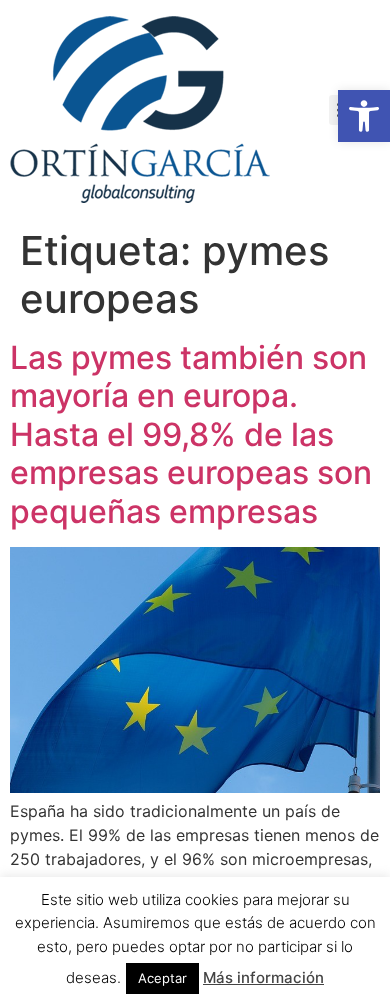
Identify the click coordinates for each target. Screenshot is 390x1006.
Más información (263, 977)
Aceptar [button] (162, 978)
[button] (364, 116)
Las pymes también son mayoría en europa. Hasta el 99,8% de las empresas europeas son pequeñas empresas (191, 434)
